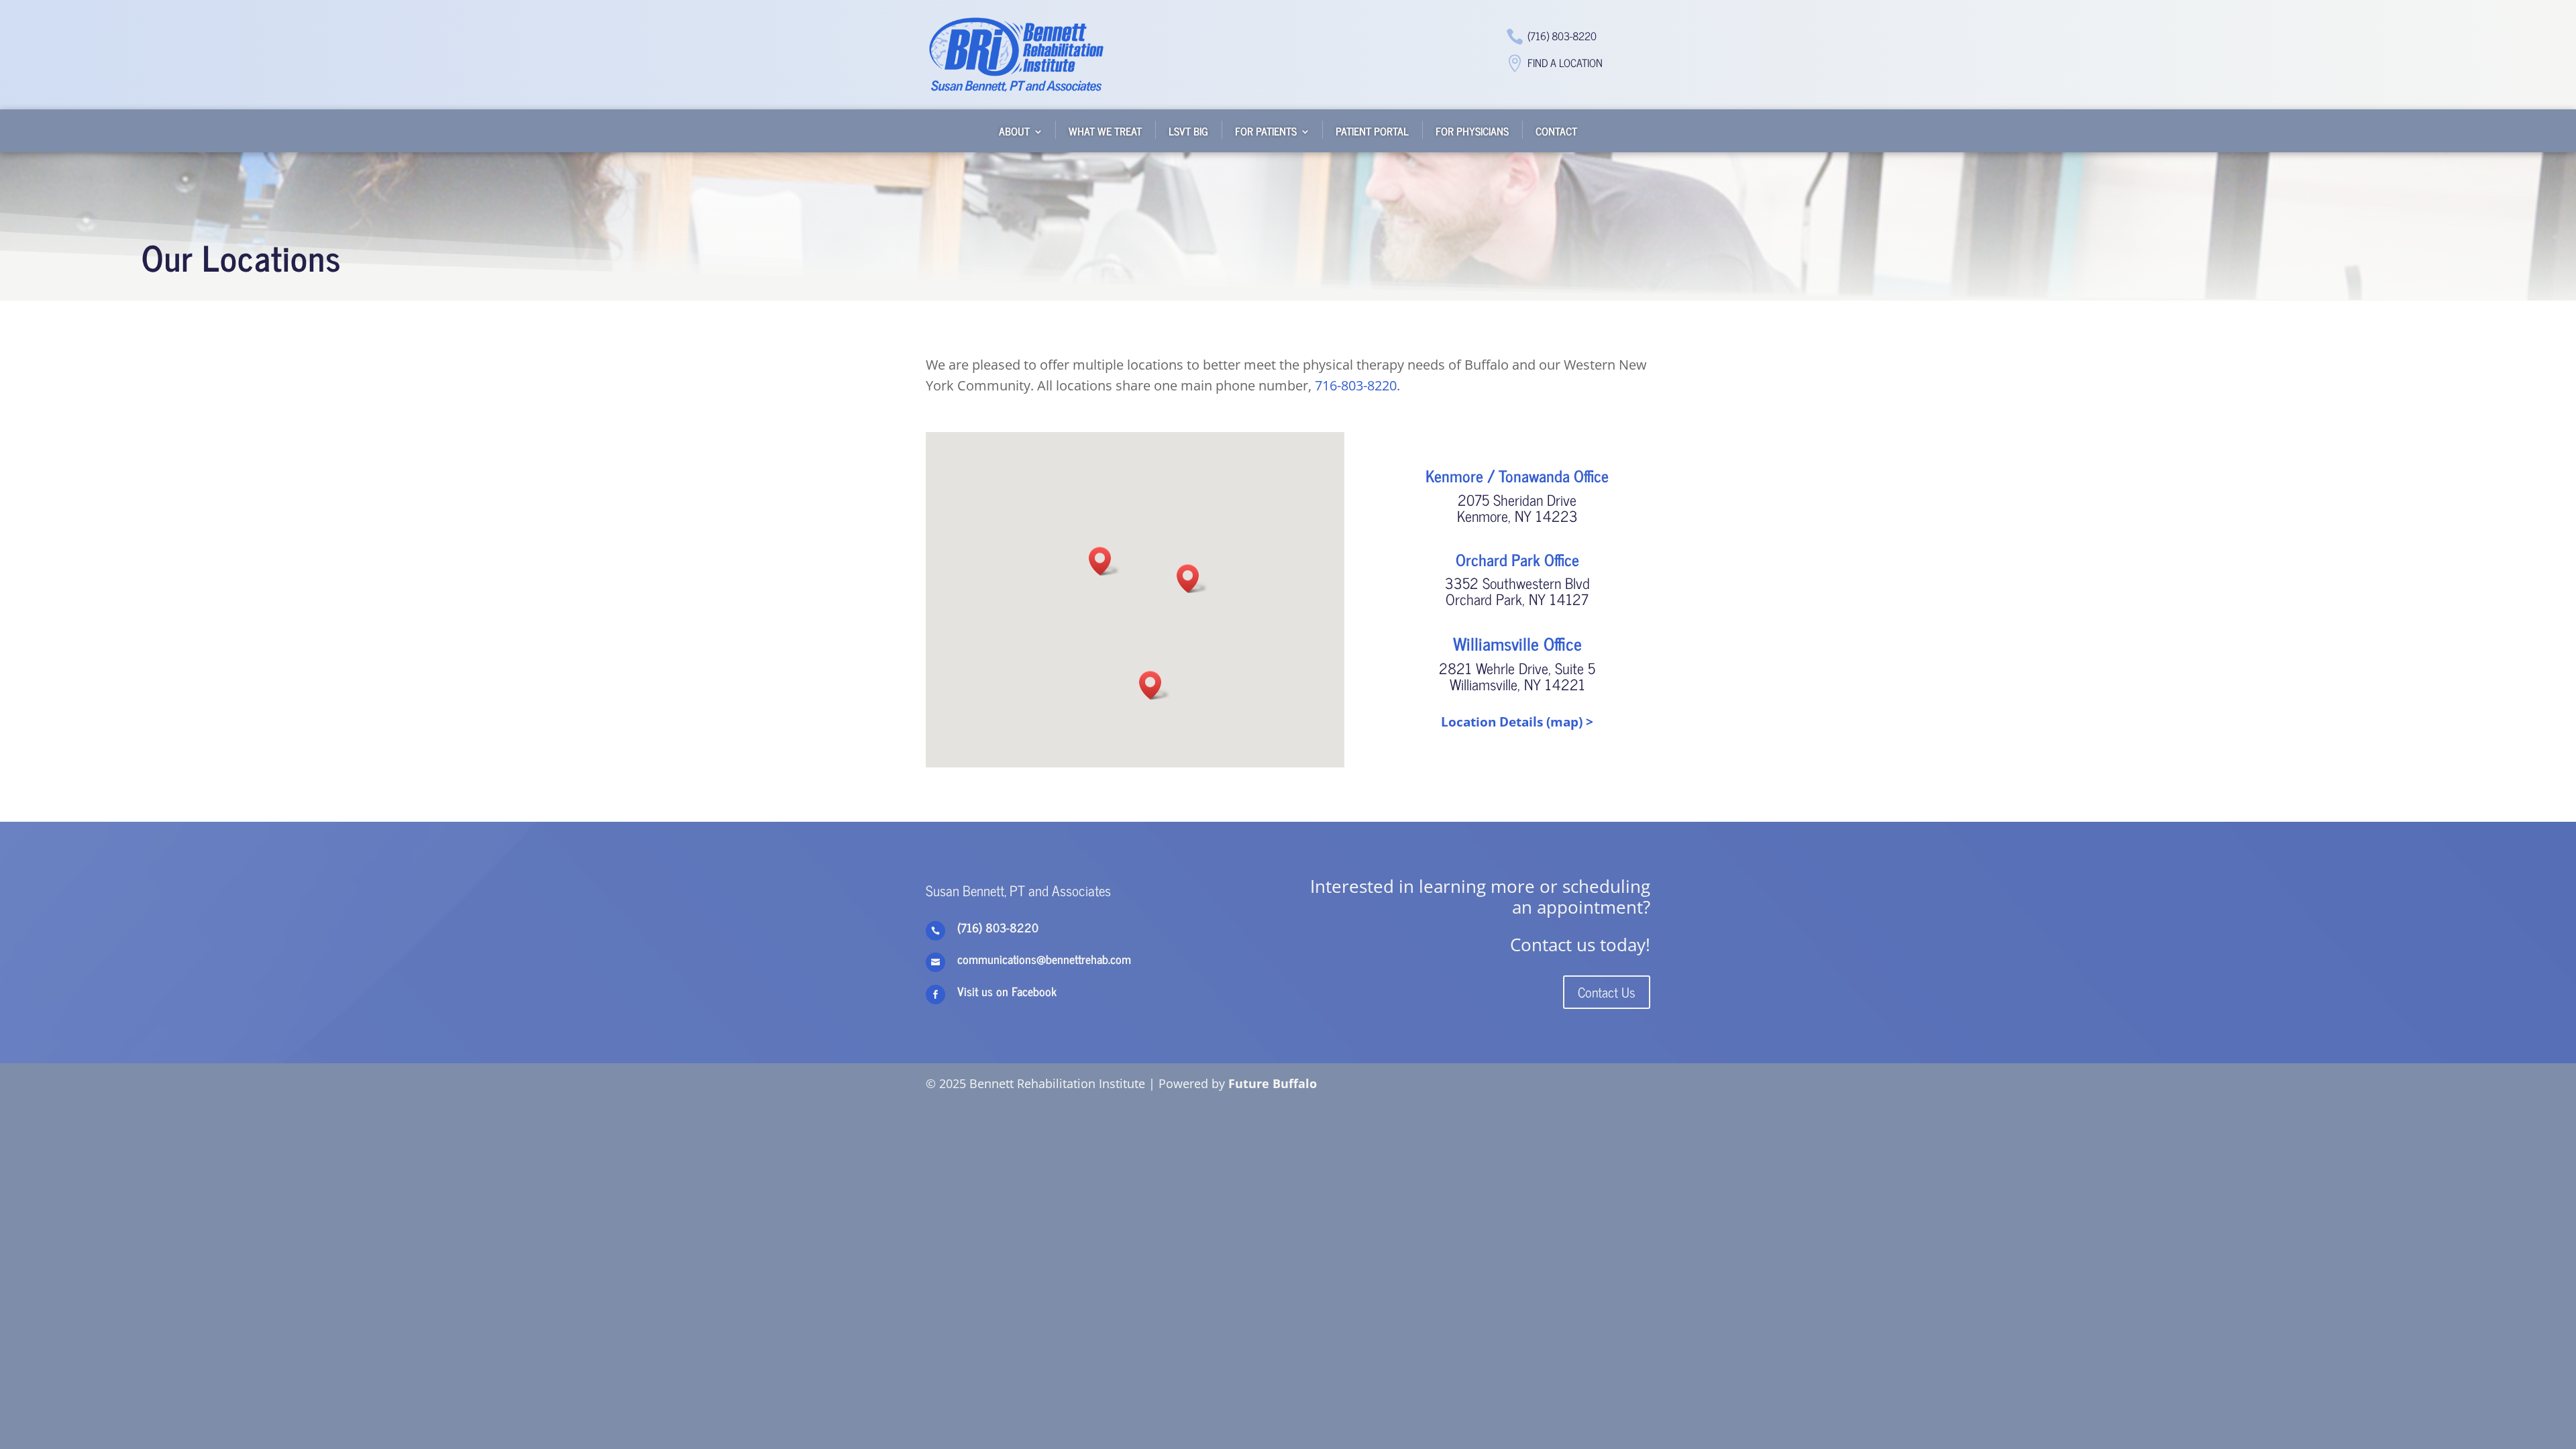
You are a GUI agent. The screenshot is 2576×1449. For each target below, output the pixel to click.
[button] (1104, 561)
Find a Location (1565, 62)
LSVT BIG (1188, 131)
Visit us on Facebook (1007, 991)
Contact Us (1607, 992)
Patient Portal (1372, 131)
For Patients (1266, 131)
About (1014, 131)
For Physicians (1472, 131)
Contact (1556, 131)
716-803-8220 (1356, 385)
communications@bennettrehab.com (1044, 959)
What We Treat (1105, 131)
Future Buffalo (1273, 1083)
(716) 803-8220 (1562, 36)
